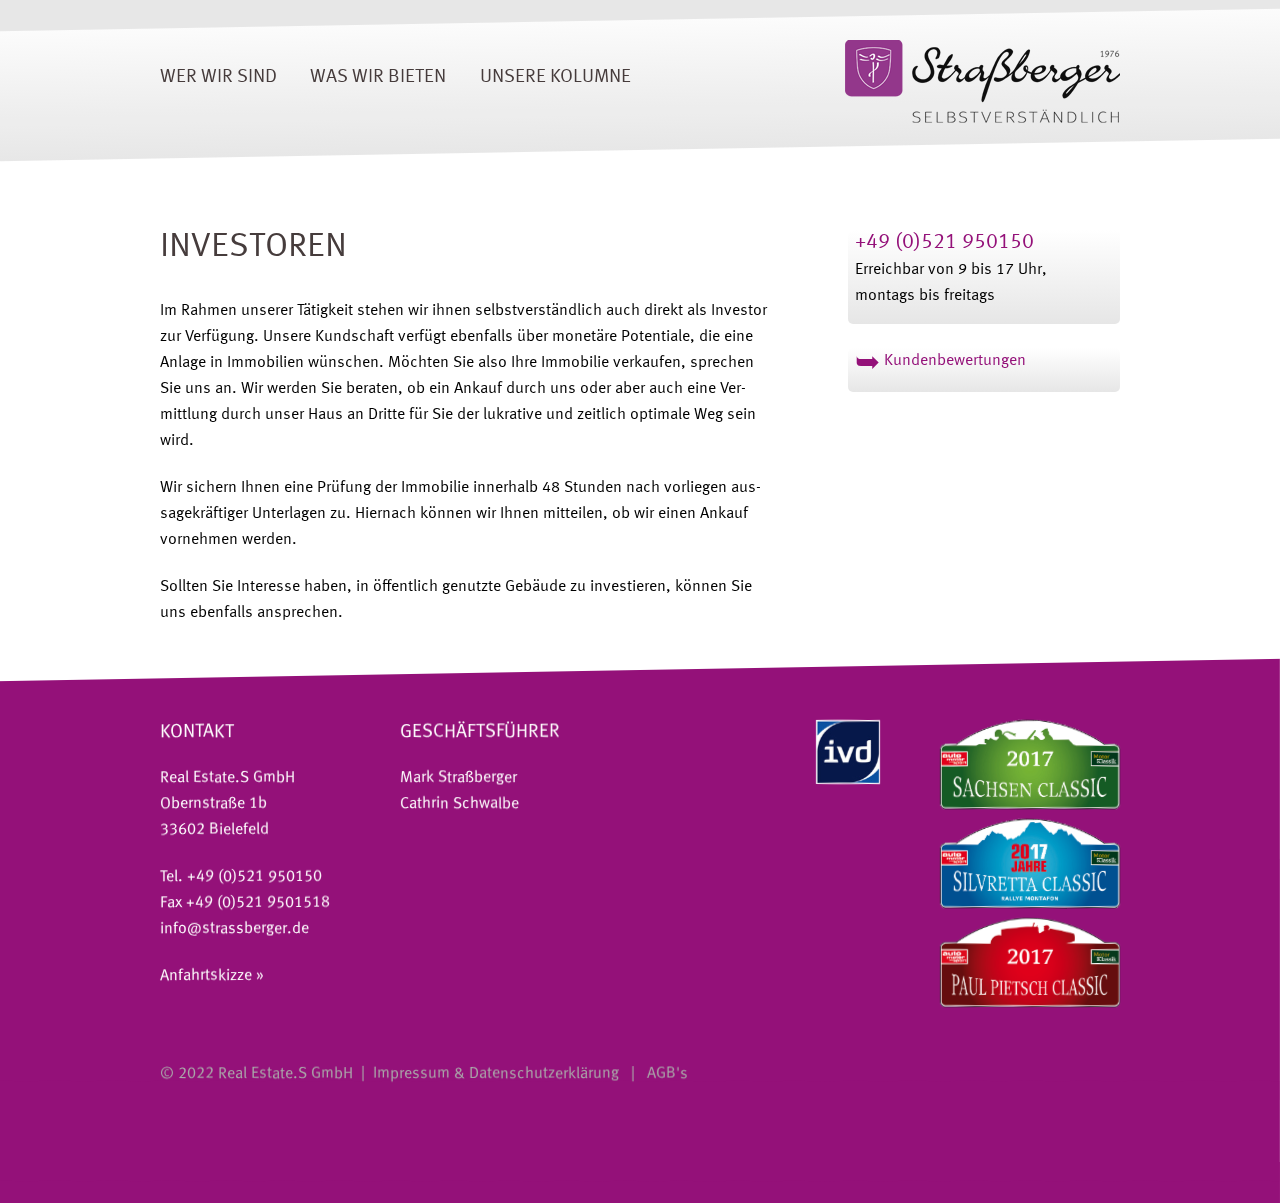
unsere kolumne (555, 77)
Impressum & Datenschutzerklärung (496, 1074)
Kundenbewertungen (940, 361)
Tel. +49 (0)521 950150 (241, 877)
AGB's (665, 1074)
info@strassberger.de (234, 929)
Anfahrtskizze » (212, 976)
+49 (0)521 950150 (944, 242)
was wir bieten (378, 77)
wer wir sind (218, 77)
